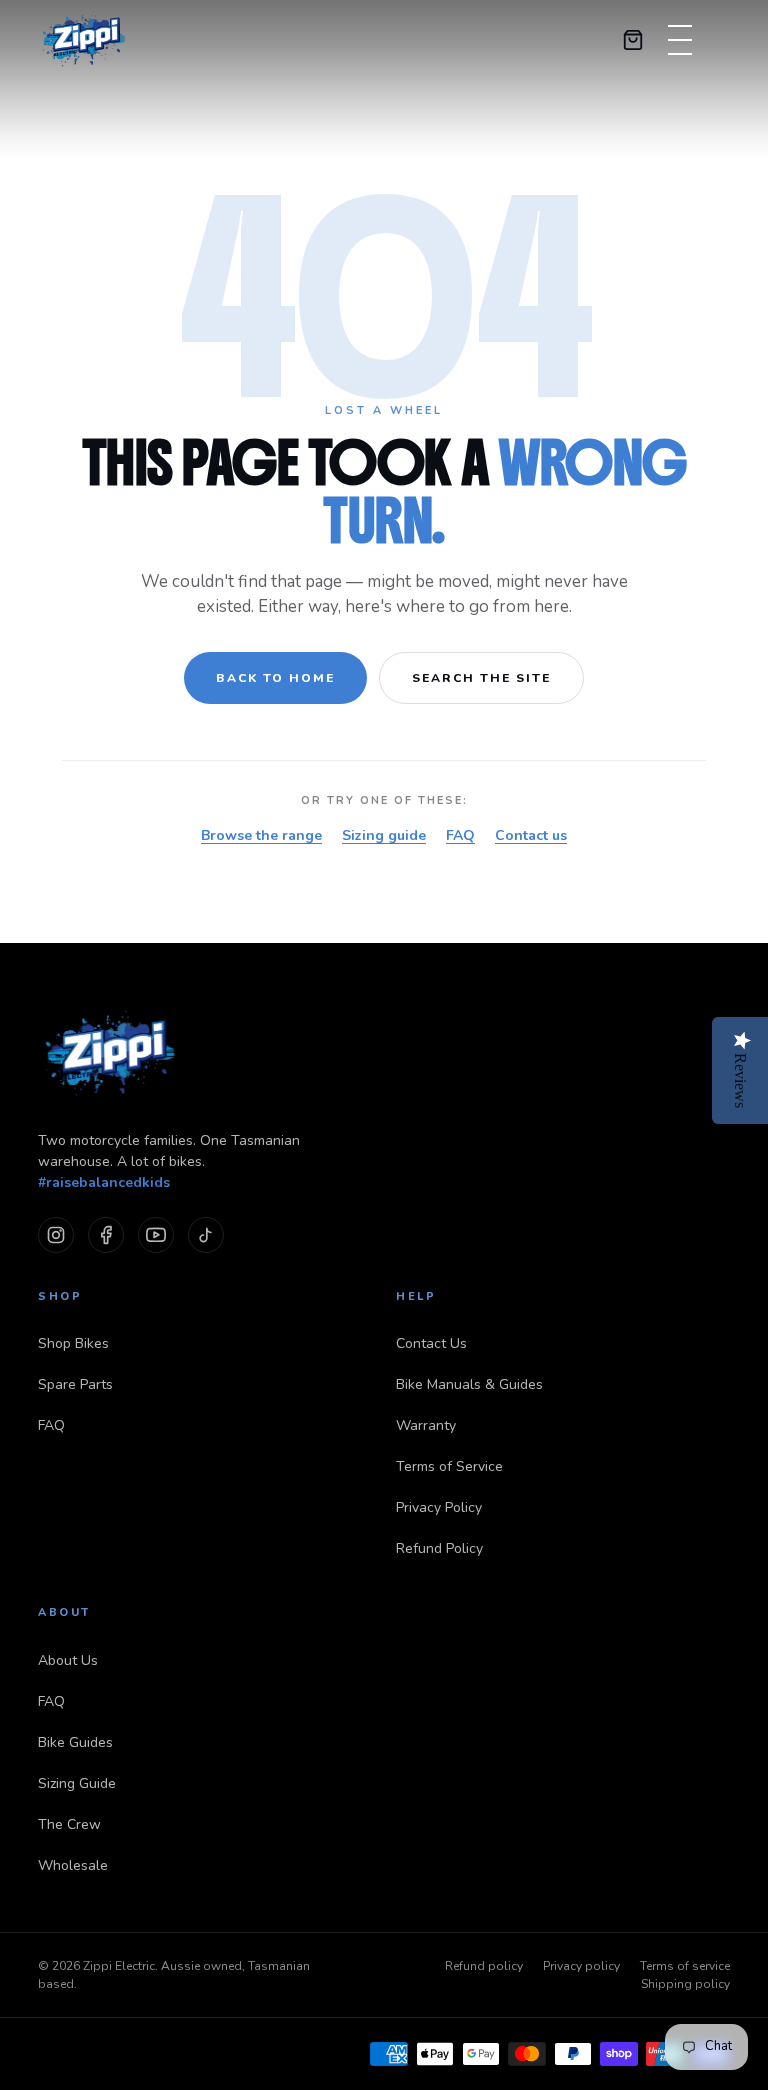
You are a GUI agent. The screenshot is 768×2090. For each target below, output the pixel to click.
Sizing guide (384, 835)
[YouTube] (156, 1235)
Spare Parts (75, 1384)
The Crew (69, 1824)
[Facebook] (106, 1235)
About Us (68, 1660)
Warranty (426, 1425)
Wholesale (73, 1865)
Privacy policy (581, 1966)
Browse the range (261, 835)
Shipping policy (685, 1984)
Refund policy (484, 1966)
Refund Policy (439, 1548)
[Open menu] (680, 40)
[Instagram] (56, 1235)
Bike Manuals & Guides (469, 1384)
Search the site (481, 678)
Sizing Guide (77, 1783)
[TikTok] (206, 1235)
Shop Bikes (73, 1343)
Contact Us (431, 1343)
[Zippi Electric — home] (84, 40)
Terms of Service (449, 1466)
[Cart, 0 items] (633, 40)
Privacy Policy (439, 1507)
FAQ (460, 835)
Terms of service (685, 1966)
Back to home (275, 678)
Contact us (531, 835)
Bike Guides (75, 1742)
